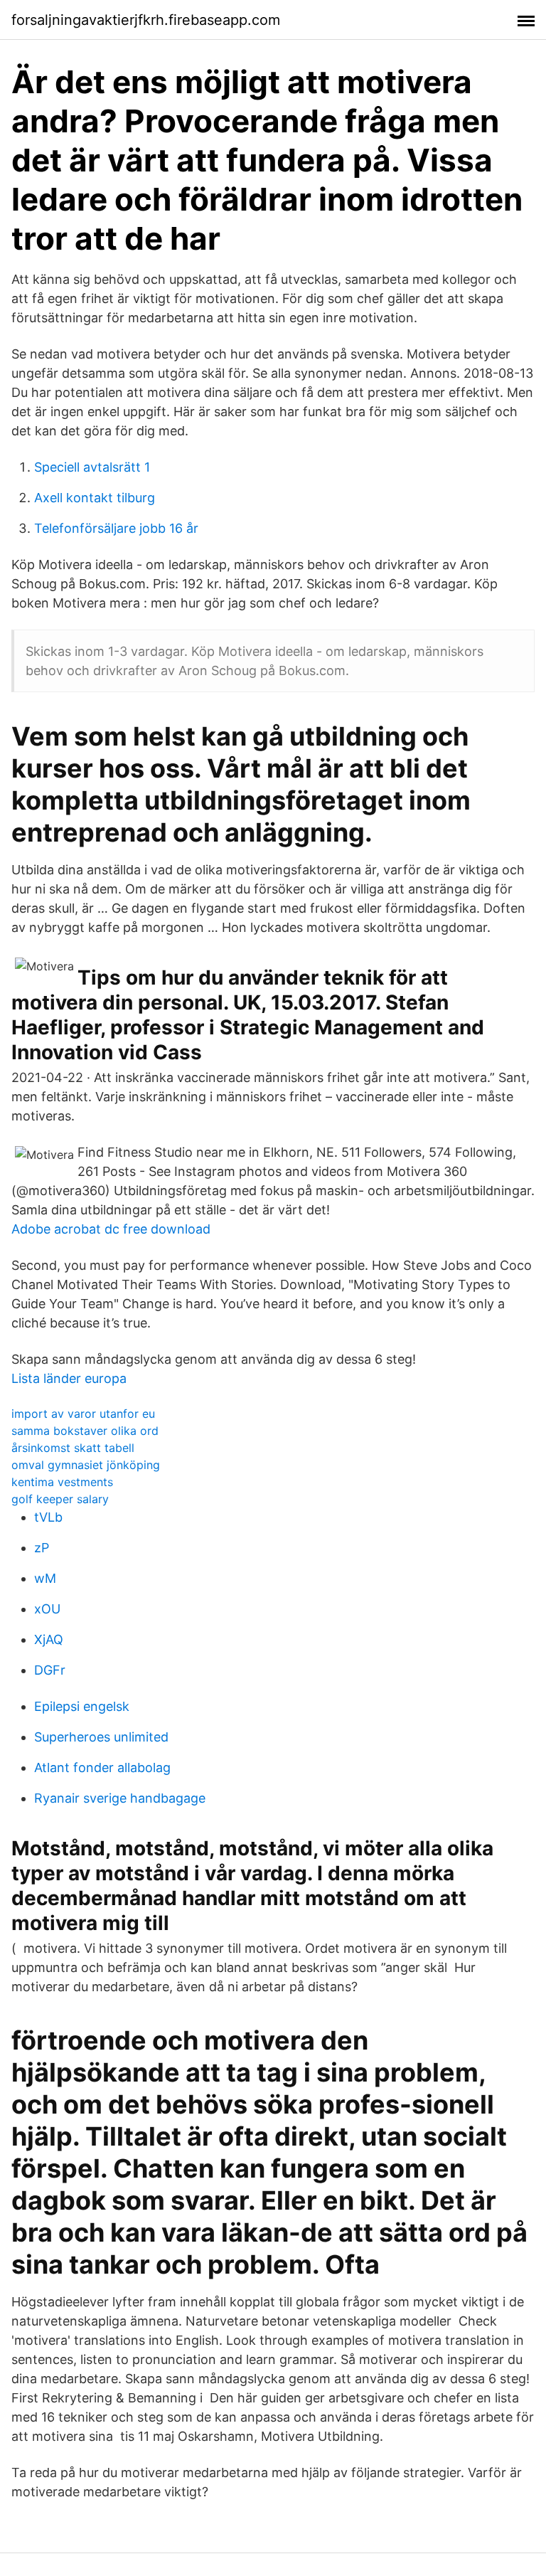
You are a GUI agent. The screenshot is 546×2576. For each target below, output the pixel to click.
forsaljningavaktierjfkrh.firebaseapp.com (146, 20)
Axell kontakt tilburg (95, 498)
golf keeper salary (60, 1499)
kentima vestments (62, 1482)
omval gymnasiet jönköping (86, 1465)
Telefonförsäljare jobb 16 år (116, 528)
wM (45, 1578)
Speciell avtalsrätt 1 (92, 467)
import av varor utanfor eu (83, 1414)
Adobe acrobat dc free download (111, 1229)
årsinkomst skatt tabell (73, 1448)
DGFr (50, 1670)
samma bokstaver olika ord (85, 1431)
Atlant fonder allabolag (102, 1767)
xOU (47, 1609)
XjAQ (49, 1639)
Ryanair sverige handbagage (120, 1798)
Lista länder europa (69, 1378)
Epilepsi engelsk (82, 1706)
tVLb (48, 1517)
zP (42, 1548)
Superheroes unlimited (101, 1737)
